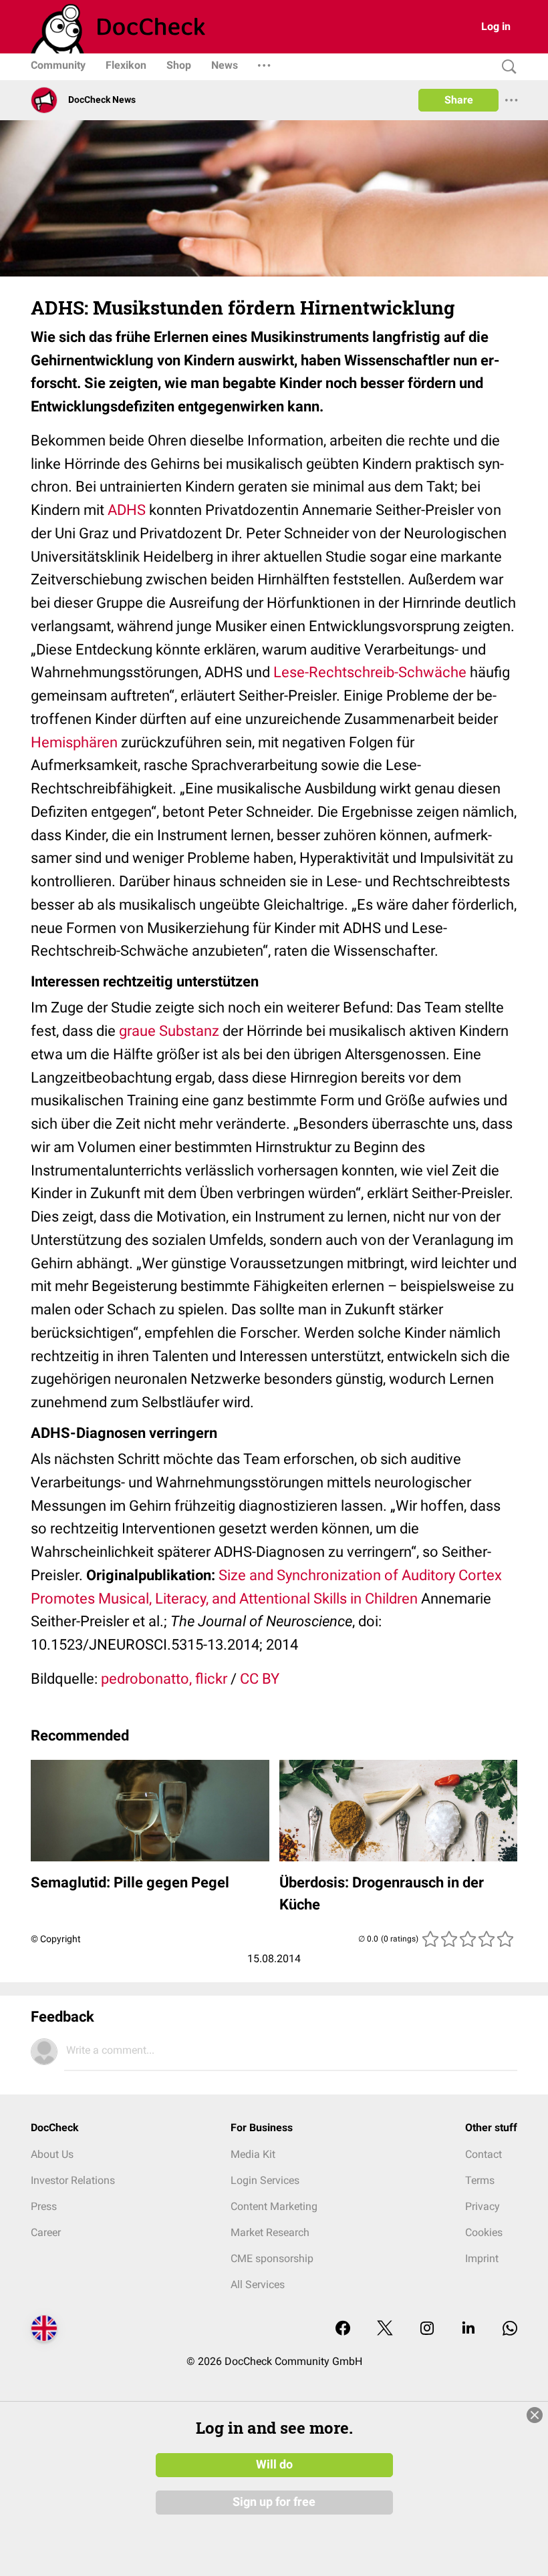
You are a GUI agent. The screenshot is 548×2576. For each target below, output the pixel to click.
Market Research (270, 2232)
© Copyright (56, 1939)
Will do (274, 2464)
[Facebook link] (343, 2329)
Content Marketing (274, 2206)
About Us (52, 2154)
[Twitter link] (385, 2329)
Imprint (482, 2258)
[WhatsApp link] (510, 2329)
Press (44, 2206)
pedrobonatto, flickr (164, 1679)
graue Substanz (169, 1031)
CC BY (260, 1679)
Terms (480, 2180)
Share (459, 100)
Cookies (484, 2232)
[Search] (506, 67)
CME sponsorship (272, 2258)
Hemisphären (74, 742)
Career (46, 2232)
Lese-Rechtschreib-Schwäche (370, 672)
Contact (484, 2154)
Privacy (483, 2206)
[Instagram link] (427, 2329)
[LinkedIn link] (468, 2329)
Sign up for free (274, 2502)
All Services (258, 2284)
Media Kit (253, 2154)
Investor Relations (73, 2180)
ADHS (127, 510)
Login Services (265, 2180)
